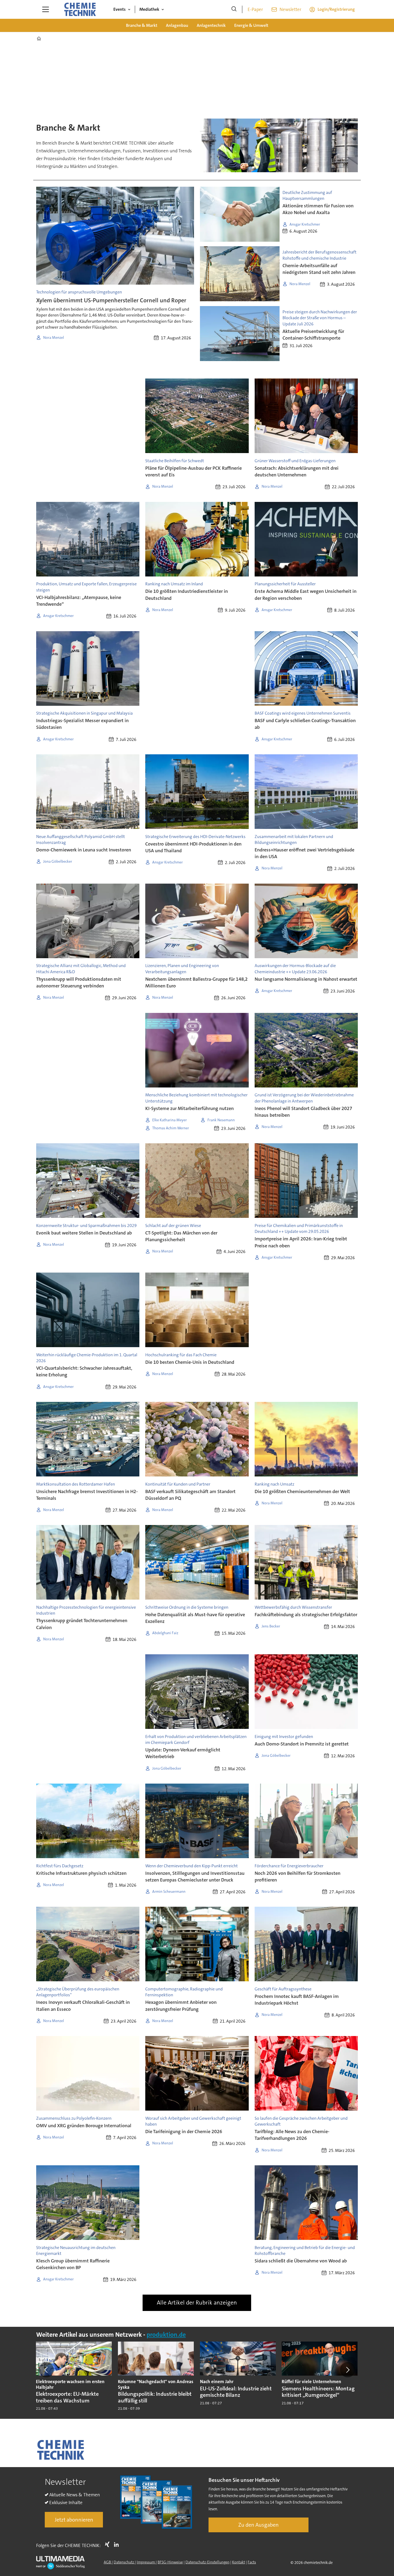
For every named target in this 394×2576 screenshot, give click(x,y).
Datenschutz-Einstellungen (207, 2562)
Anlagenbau (177, 25)
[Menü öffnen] (46, 9)
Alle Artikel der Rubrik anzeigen (197, 2303)
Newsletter (290, 9)
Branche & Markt (142, 25)
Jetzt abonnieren (74, 2520)
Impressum (146, 2562)
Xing (109, 2544)
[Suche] (234, 9)
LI (118, 2544)
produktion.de (166, 2335)
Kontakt (239, 2562)
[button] (46, 2370)
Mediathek (149, 9)
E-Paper (255, 9)
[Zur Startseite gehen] (80, 9)
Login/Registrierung (336, 9)
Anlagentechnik (211, 25)
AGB (108, 2562)
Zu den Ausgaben (259, 2525)
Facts (252, 2562)
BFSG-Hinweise (170, 2562)
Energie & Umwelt (251, 25)
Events (120, 9)
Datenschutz (124, 2562)
